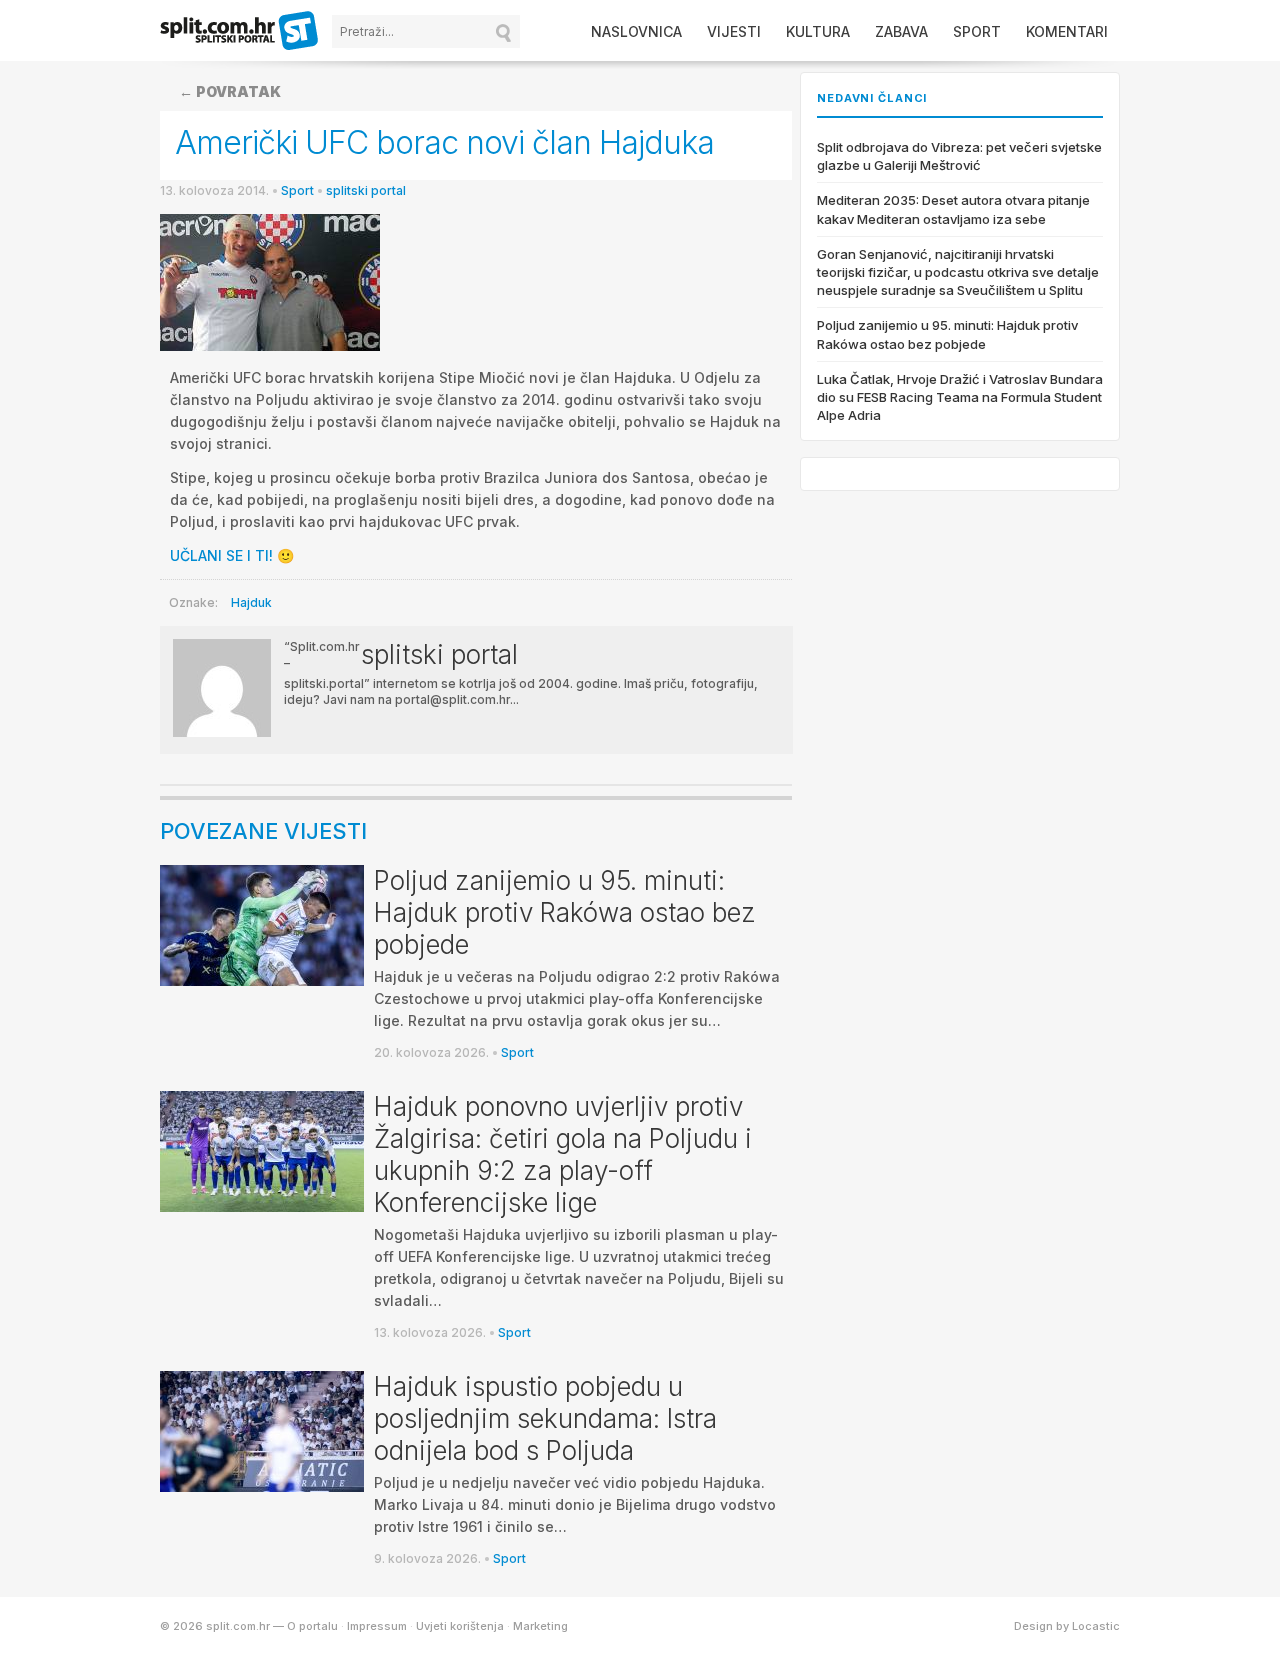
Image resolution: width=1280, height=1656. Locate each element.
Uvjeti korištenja (460, 1626)
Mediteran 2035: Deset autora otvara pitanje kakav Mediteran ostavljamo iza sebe (953, 209)
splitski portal (366, 190)
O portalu (312, 1626)
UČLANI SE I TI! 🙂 (232, 555)
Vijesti (734, 31)
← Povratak (230, 91)
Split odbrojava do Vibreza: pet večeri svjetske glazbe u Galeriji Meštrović (959, 156)
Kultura (818, 31)
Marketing (540, 1626)
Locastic (1096, 1626)
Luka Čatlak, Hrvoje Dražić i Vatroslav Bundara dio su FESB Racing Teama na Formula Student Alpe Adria (960, 397)
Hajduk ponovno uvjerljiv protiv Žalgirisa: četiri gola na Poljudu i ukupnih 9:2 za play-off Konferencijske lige (563, 1154)
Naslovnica (636, 31)
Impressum (377, 1626)
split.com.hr (240, 32)
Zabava (901, 31)
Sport (977, 31)
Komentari (1067, 31)
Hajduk (251, 602)
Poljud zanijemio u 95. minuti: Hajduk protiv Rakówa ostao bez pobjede (565, 912)
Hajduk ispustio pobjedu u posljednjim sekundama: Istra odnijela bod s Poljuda (545, 1418)
